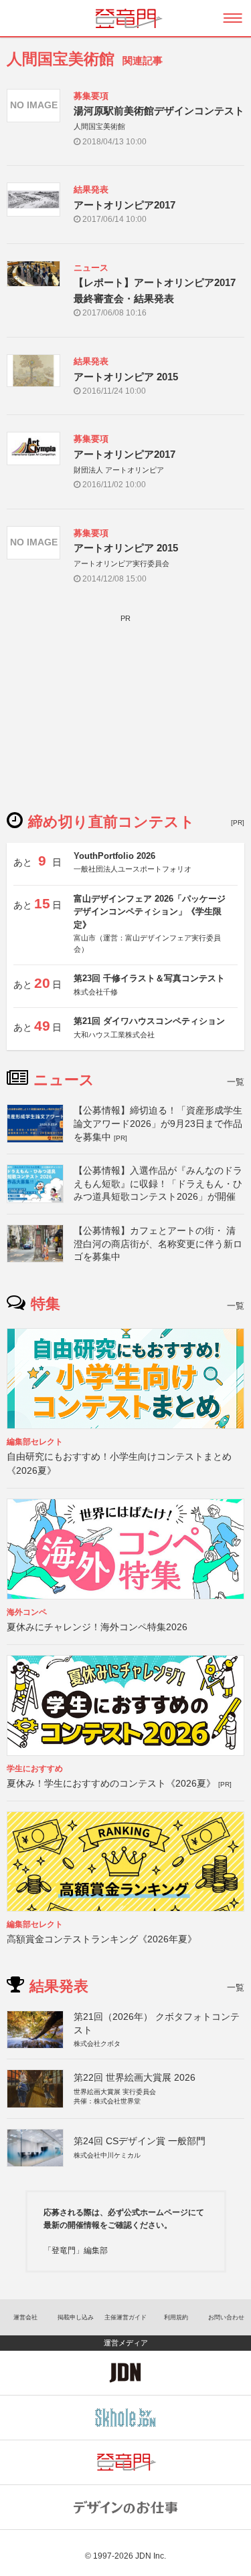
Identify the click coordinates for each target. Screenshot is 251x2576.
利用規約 (176, 2317)
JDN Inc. (151, 2556)
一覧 (236, 1082)
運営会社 (25, 2317)
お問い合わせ (226, 2317)
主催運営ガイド (125, 2317)
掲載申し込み (76, 2317)
